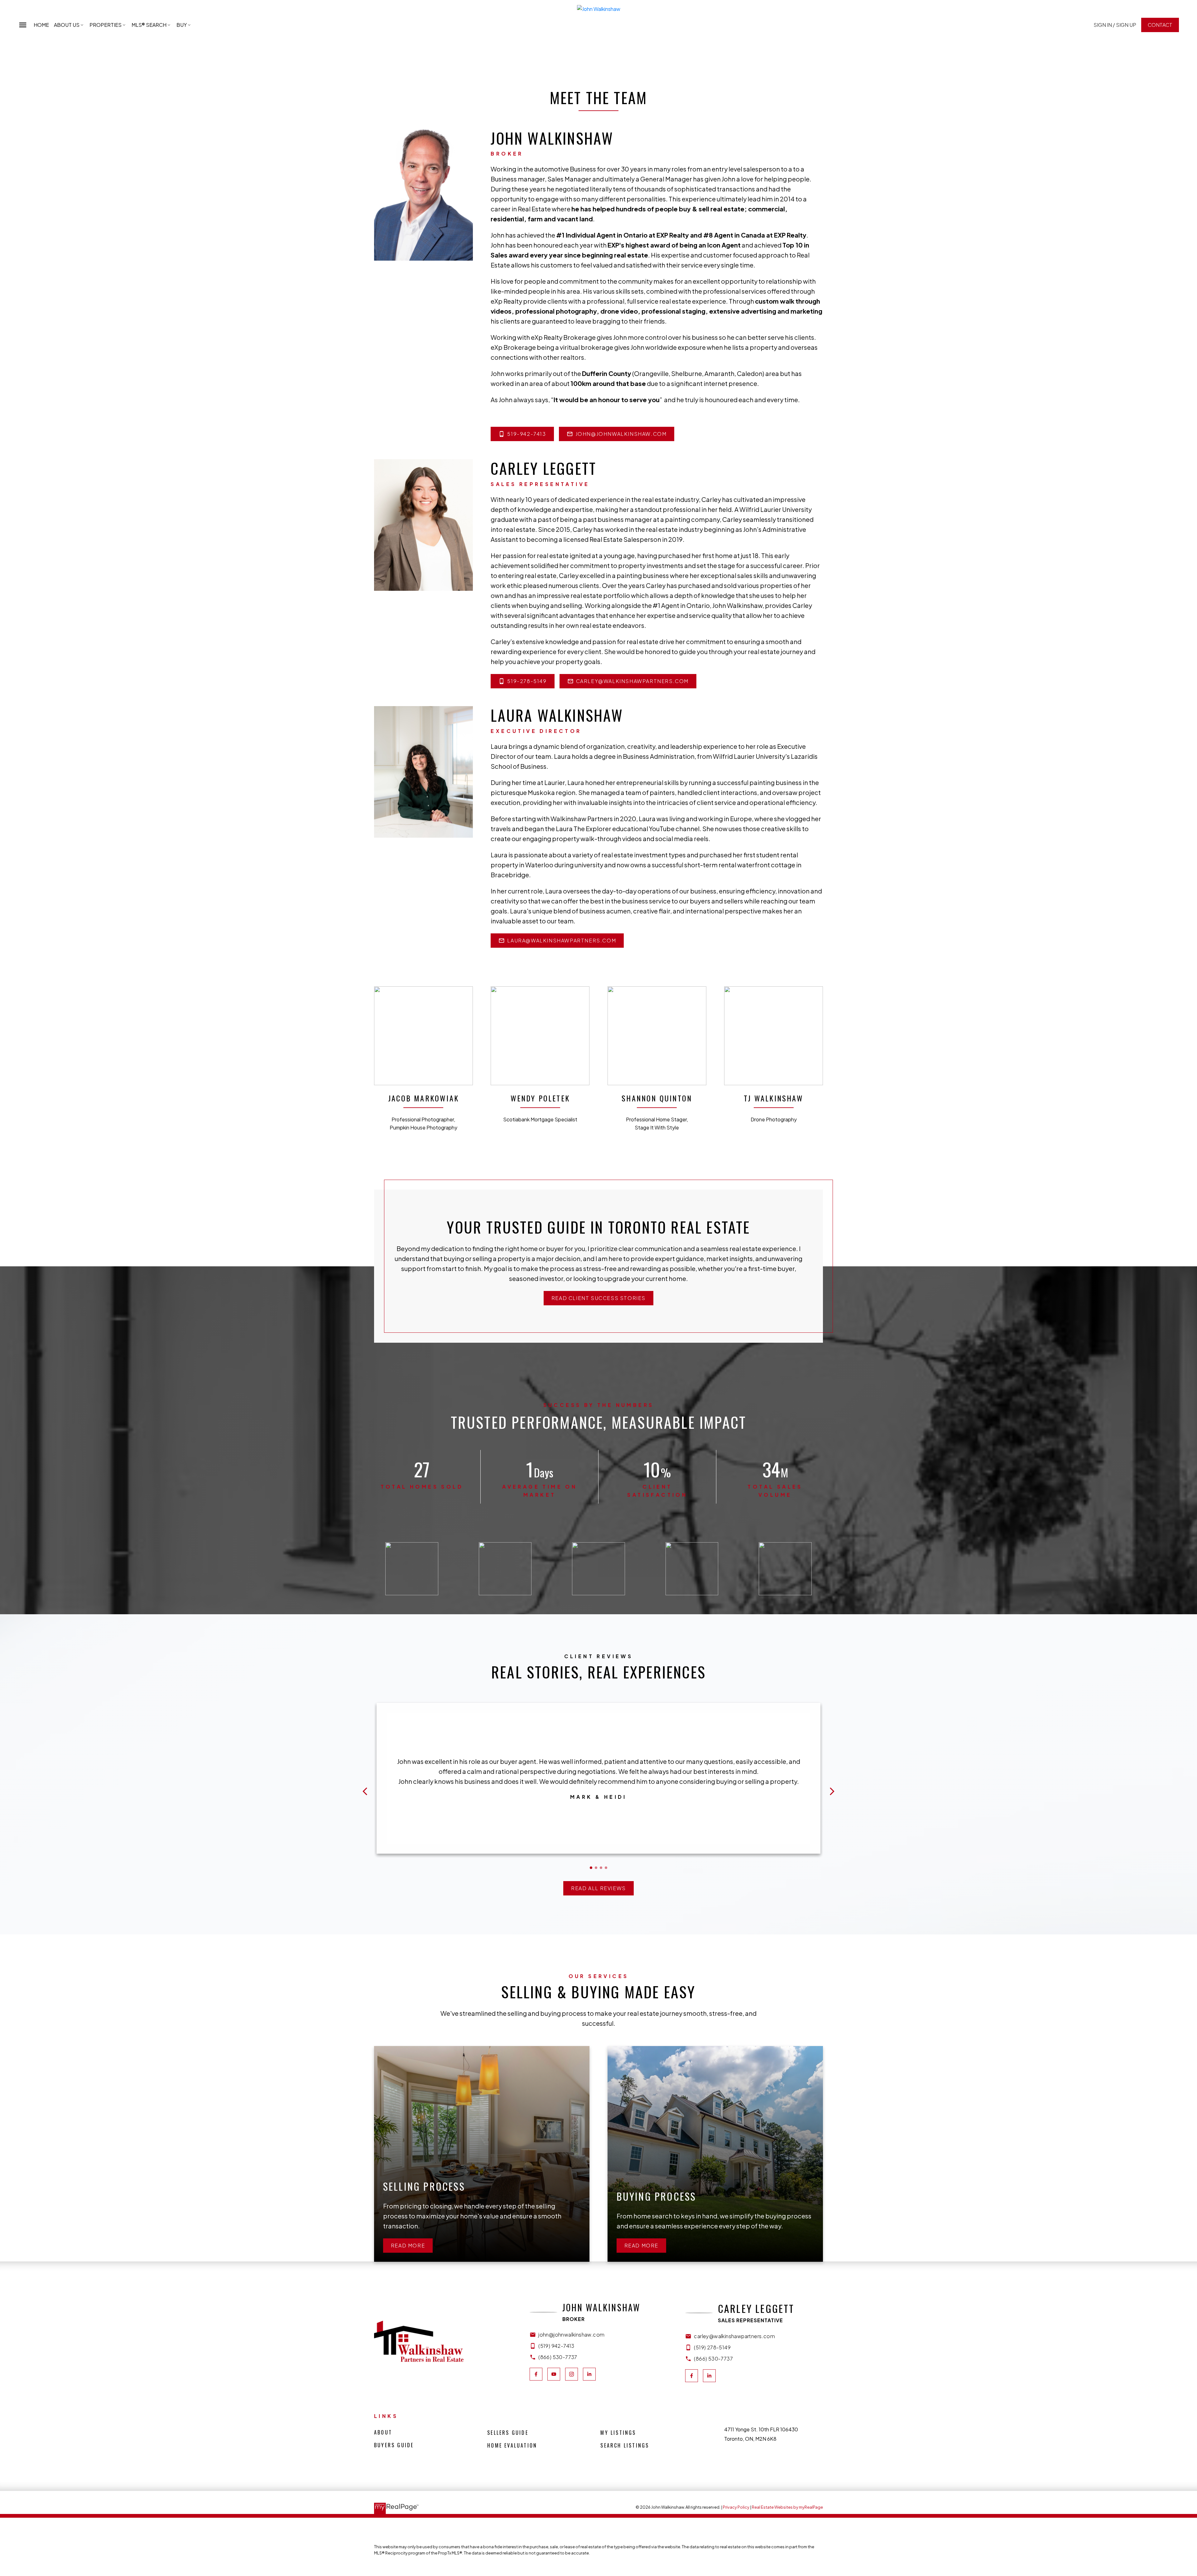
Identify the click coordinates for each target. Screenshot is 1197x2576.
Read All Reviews (598, 1888)
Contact (1160, 25)
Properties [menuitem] (106, 25)
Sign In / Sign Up (1115, 25)
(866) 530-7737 (558, 2357)
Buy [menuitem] (182, 25)
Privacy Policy (736, 2507)
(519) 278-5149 (712, 2347)
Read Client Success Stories (598, 1298)
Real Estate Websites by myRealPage (787, 2507)
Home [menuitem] (41, 25)
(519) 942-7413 (556, 2346)
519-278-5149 (527, 681)
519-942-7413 (526, 434)
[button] (1115, 25)
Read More (408, 2246)
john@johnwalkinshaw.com (621, 434)
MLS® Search (149, 25)
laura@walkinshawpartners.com (562, 941)
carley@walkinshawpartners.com (632, 681)
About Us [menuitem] (67, 25)
